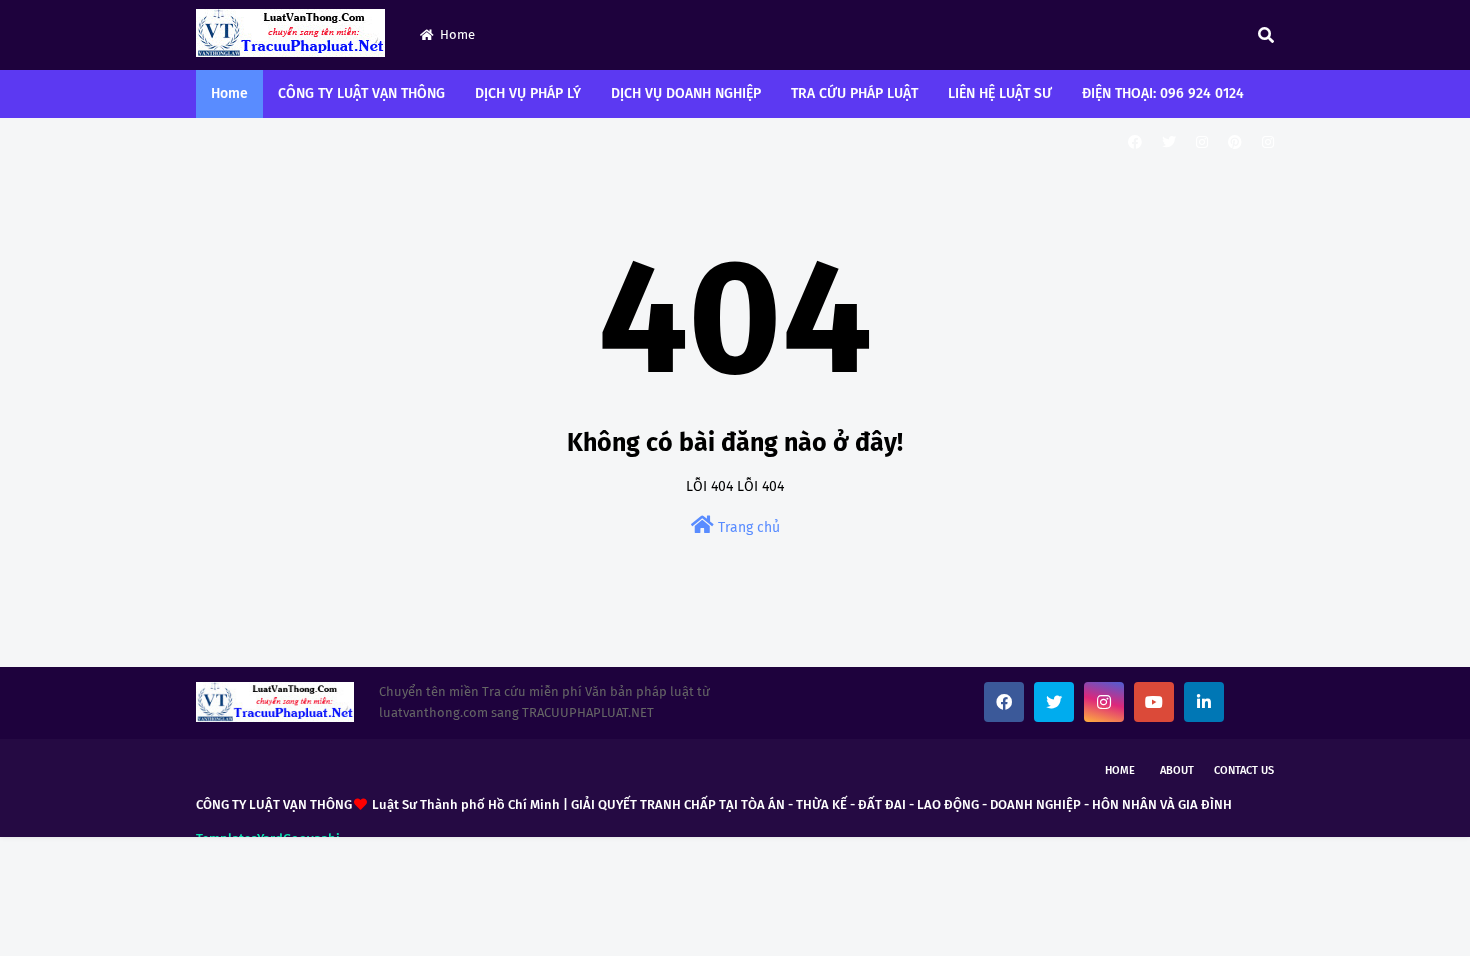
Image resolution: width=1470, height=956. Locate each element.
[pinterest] (1235, 142)
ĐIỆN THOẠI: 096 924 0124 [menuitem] (1163, 93)
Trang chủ (747, 527)
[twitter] (1169, 142)
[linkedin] (1204, 702)
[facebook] (1135, 142)
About (1177, 770)
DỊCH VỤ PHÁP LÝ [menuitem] (528, 93)
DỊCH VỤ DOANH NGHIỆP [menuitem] (686, 93)
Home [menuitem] (229, 93)
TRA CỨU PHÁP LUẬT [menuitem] (854, 93)
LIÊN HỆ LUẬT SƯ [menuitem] (1000, 93)
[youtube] (1154, 702)
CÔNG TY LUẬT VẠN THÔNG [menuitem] (361, 93)
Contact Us (1244, 770)
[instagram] (1202, 142)
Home (457, 34)
